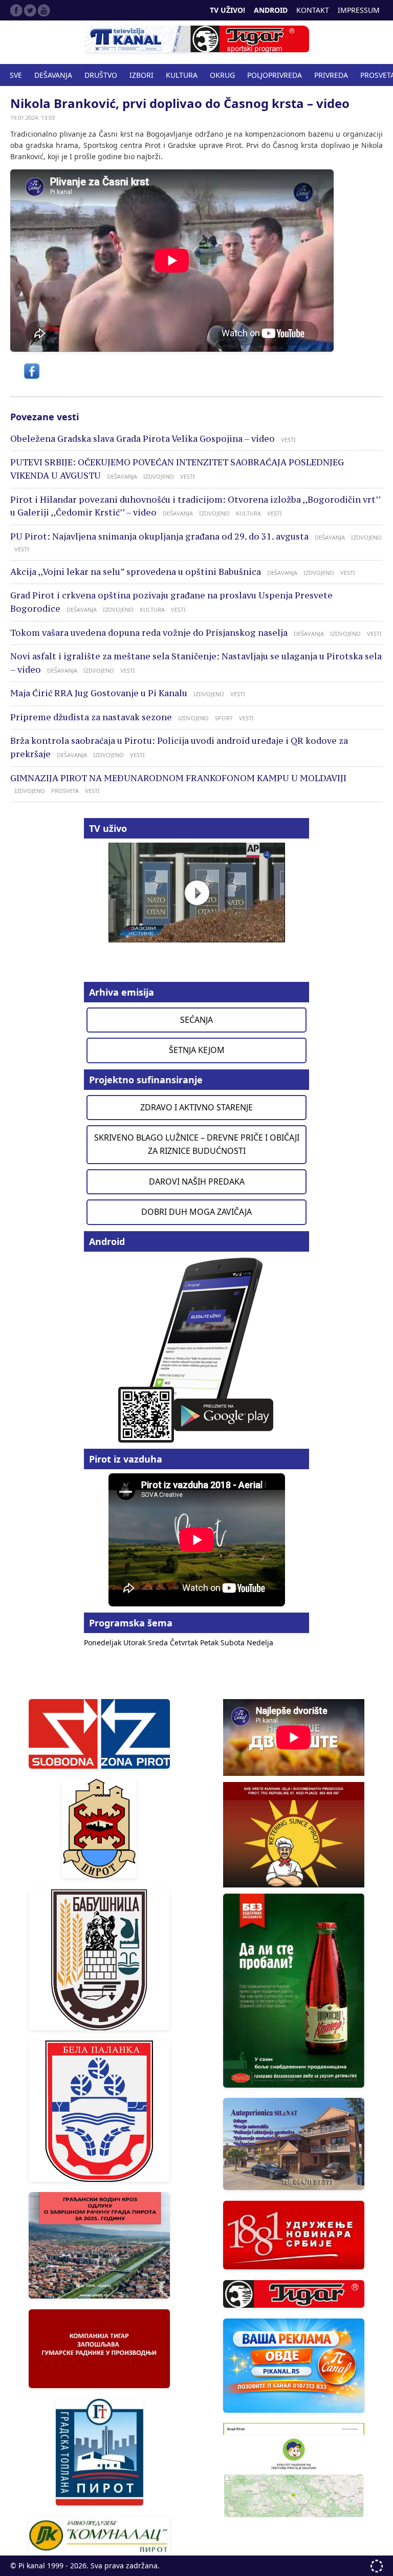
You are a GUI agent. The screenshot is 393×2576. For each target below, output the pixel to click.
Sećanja (196, 1020)
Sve (16, 75)
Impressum (359, 10)
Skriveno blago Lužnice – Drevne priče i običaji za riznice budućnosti (197, 1144)
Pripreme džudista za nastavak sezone (91, 717)
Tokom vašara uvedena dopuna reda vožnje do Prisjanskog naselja (149, 633)
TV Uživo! (227, 10)
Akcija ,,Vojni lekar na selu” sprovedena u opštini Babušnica (136, 572)
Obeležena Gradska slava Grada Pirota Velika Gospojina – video (143, 439)
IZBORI (141, 75)
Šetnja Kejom (197, 1050)
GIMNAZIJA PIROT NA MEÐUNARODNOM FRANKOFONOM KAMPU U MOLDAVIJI (178, 778)
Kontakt (313, 10)
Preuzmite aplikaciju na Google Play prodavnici (196, 1349)
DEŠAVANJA (53, 75)
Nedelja (260, 1643)
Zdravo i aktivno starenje (196, 1107)
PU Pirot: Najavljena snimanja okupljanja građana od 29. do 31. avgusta (159, 536)
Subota (234, 1643)
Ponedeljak (104, 1643)
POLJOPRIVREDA (275, 75)
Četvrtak (185, 1643)
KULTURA (182, 75)
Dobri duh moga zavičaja (196, 1212)
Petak (210, 1643)
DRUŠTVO (101, 75)
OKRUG (222, 75)
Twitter (30, 10)
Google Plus (44, 10)
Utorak (136, 1643)
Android (271, 10)
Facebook (16, 10)
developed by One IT (377, 2566)
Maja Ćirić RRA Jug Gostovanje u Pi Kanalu (99, 693)
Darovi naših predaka (197, 1182)
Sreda (159, 1643)
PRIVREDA (331, 75)
